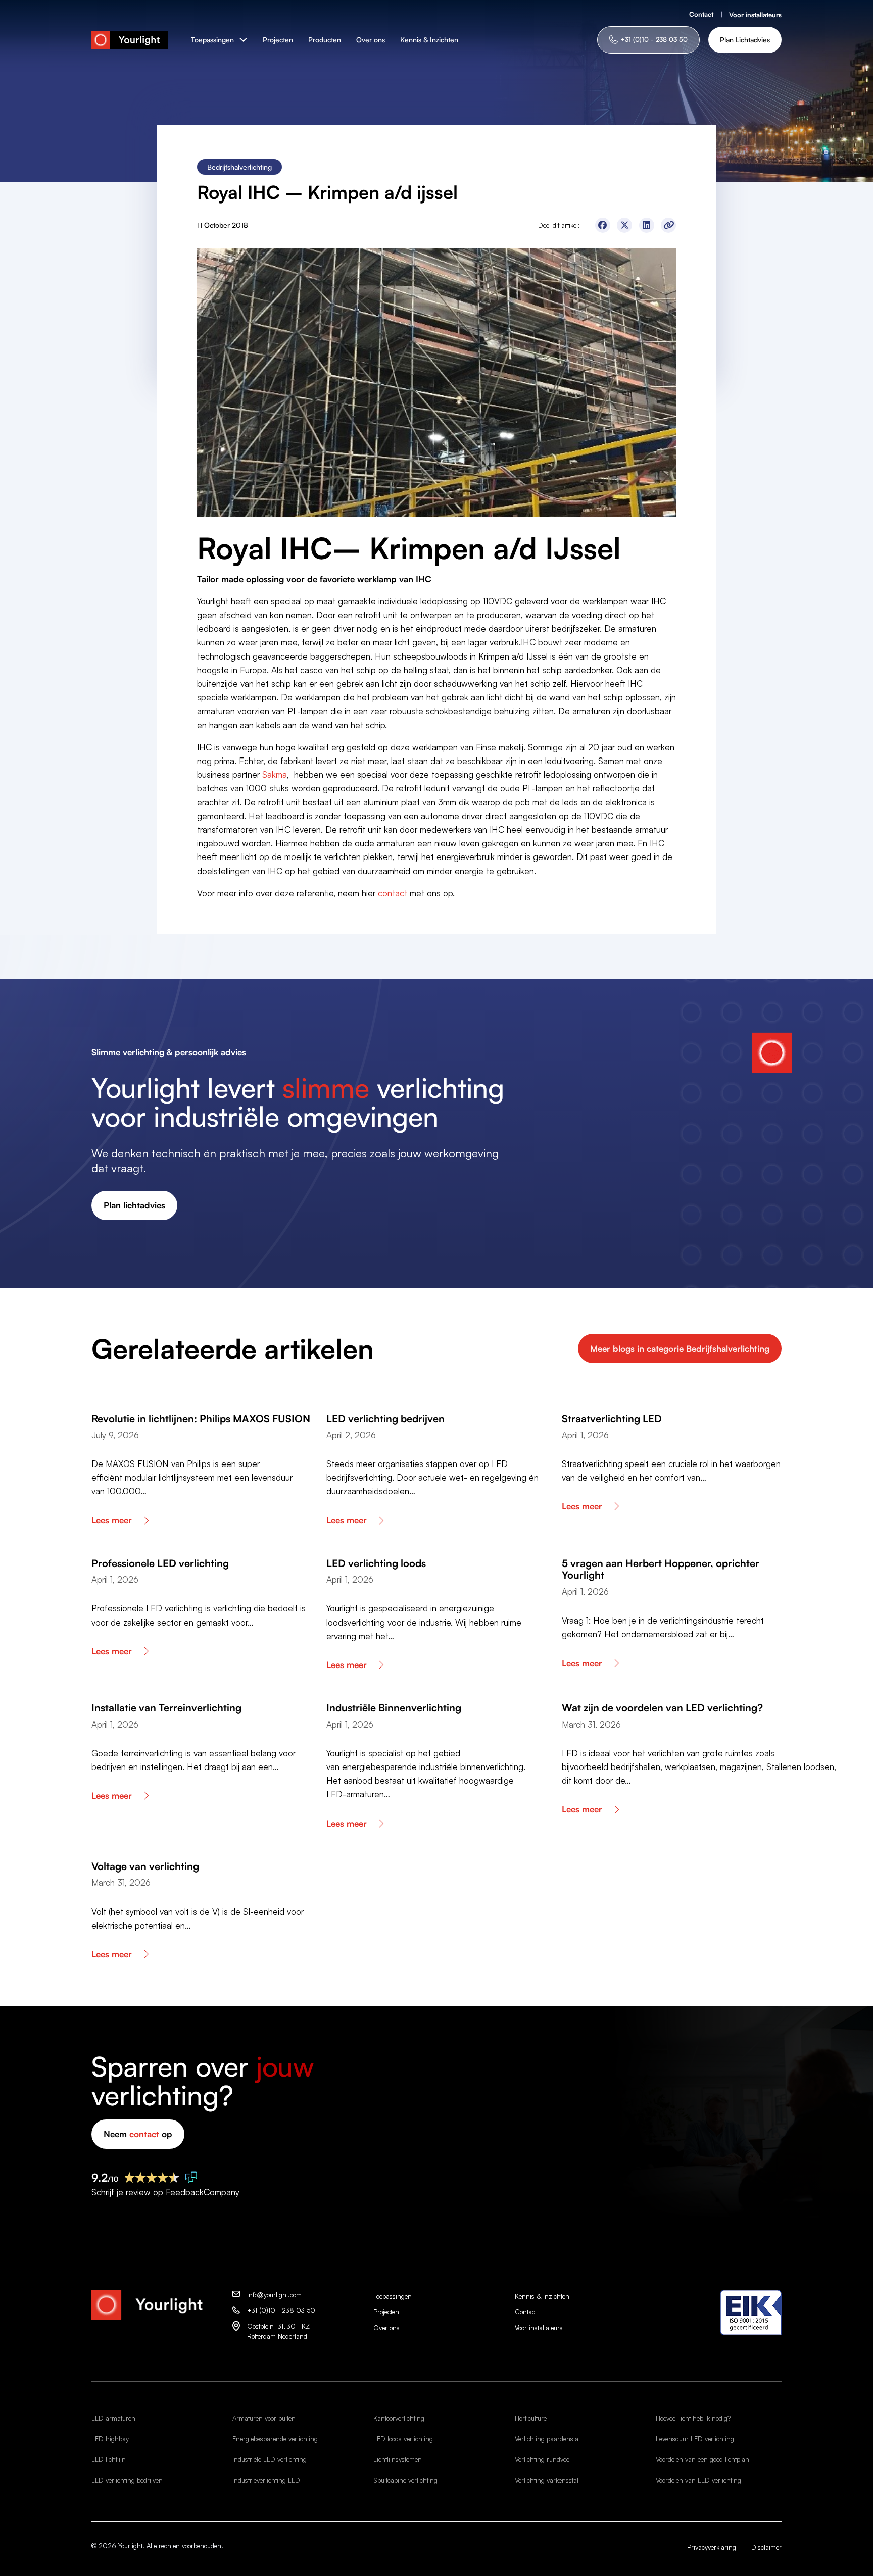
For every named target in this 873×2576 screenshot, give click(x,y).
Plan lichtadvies (134, 1205)
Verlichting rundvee (542, 2459)
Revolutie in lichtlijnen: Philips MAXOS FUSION (201, 1418)
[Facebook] (603, 225)
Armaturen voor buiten (264, 2418)
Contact (701, 14)
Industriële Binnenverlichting (394, 1708)
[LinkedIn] (647, 225)
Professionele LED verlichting (160, 1563)
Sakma (275, 774)
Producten (325, 40)
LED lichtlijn (109, 2459)
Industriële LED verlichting (270, 2459)
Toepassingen (212, 40)
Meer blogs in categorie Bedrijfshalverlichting (680, 1349)
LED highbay (110, 2439)
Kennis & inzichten (542, 2296)
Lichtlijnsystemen (398, 2459)
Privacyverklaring (712, 2547)
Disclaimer (766, 2547)
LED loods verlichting (403, 2439)
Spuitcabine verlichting (405, 2480)
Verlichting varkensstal (547, 2480)
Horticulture (531, 2418)
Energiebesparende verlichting (275, 2439)
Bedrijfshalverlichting (239, 167)
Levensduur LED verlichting (695, 2439)
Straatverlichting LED (612, 1418)
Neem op (138, 2134)
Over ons (371, 40)
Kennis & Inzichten (429, 40)
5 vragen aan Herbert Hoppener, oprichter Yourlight (661, 1569)
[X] (624, 225)
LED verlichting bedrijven (385, 1418)
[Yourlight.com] (130, 40)
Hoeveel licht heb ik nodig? (693, 2418)
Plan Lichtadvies (745, 40)
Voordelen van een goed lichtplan (702, 2459)
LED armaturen (113, 2418)
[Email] (668, 225)
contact (393, 893)
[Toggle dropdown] (243, 40)
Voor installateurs (755, 15)
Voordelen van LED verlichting (698, 2480)
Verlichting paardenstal (547, 2439)
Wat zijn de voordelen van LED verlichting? (662, 1708)
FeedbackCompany (203, 2192)
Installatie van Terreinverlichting (166, 1708)
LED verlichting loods (376, 1563)
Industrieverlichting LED (266, 2480)
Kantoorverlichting (399, 2418)
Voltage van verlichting (145, 1866)
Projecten (278, 40)
